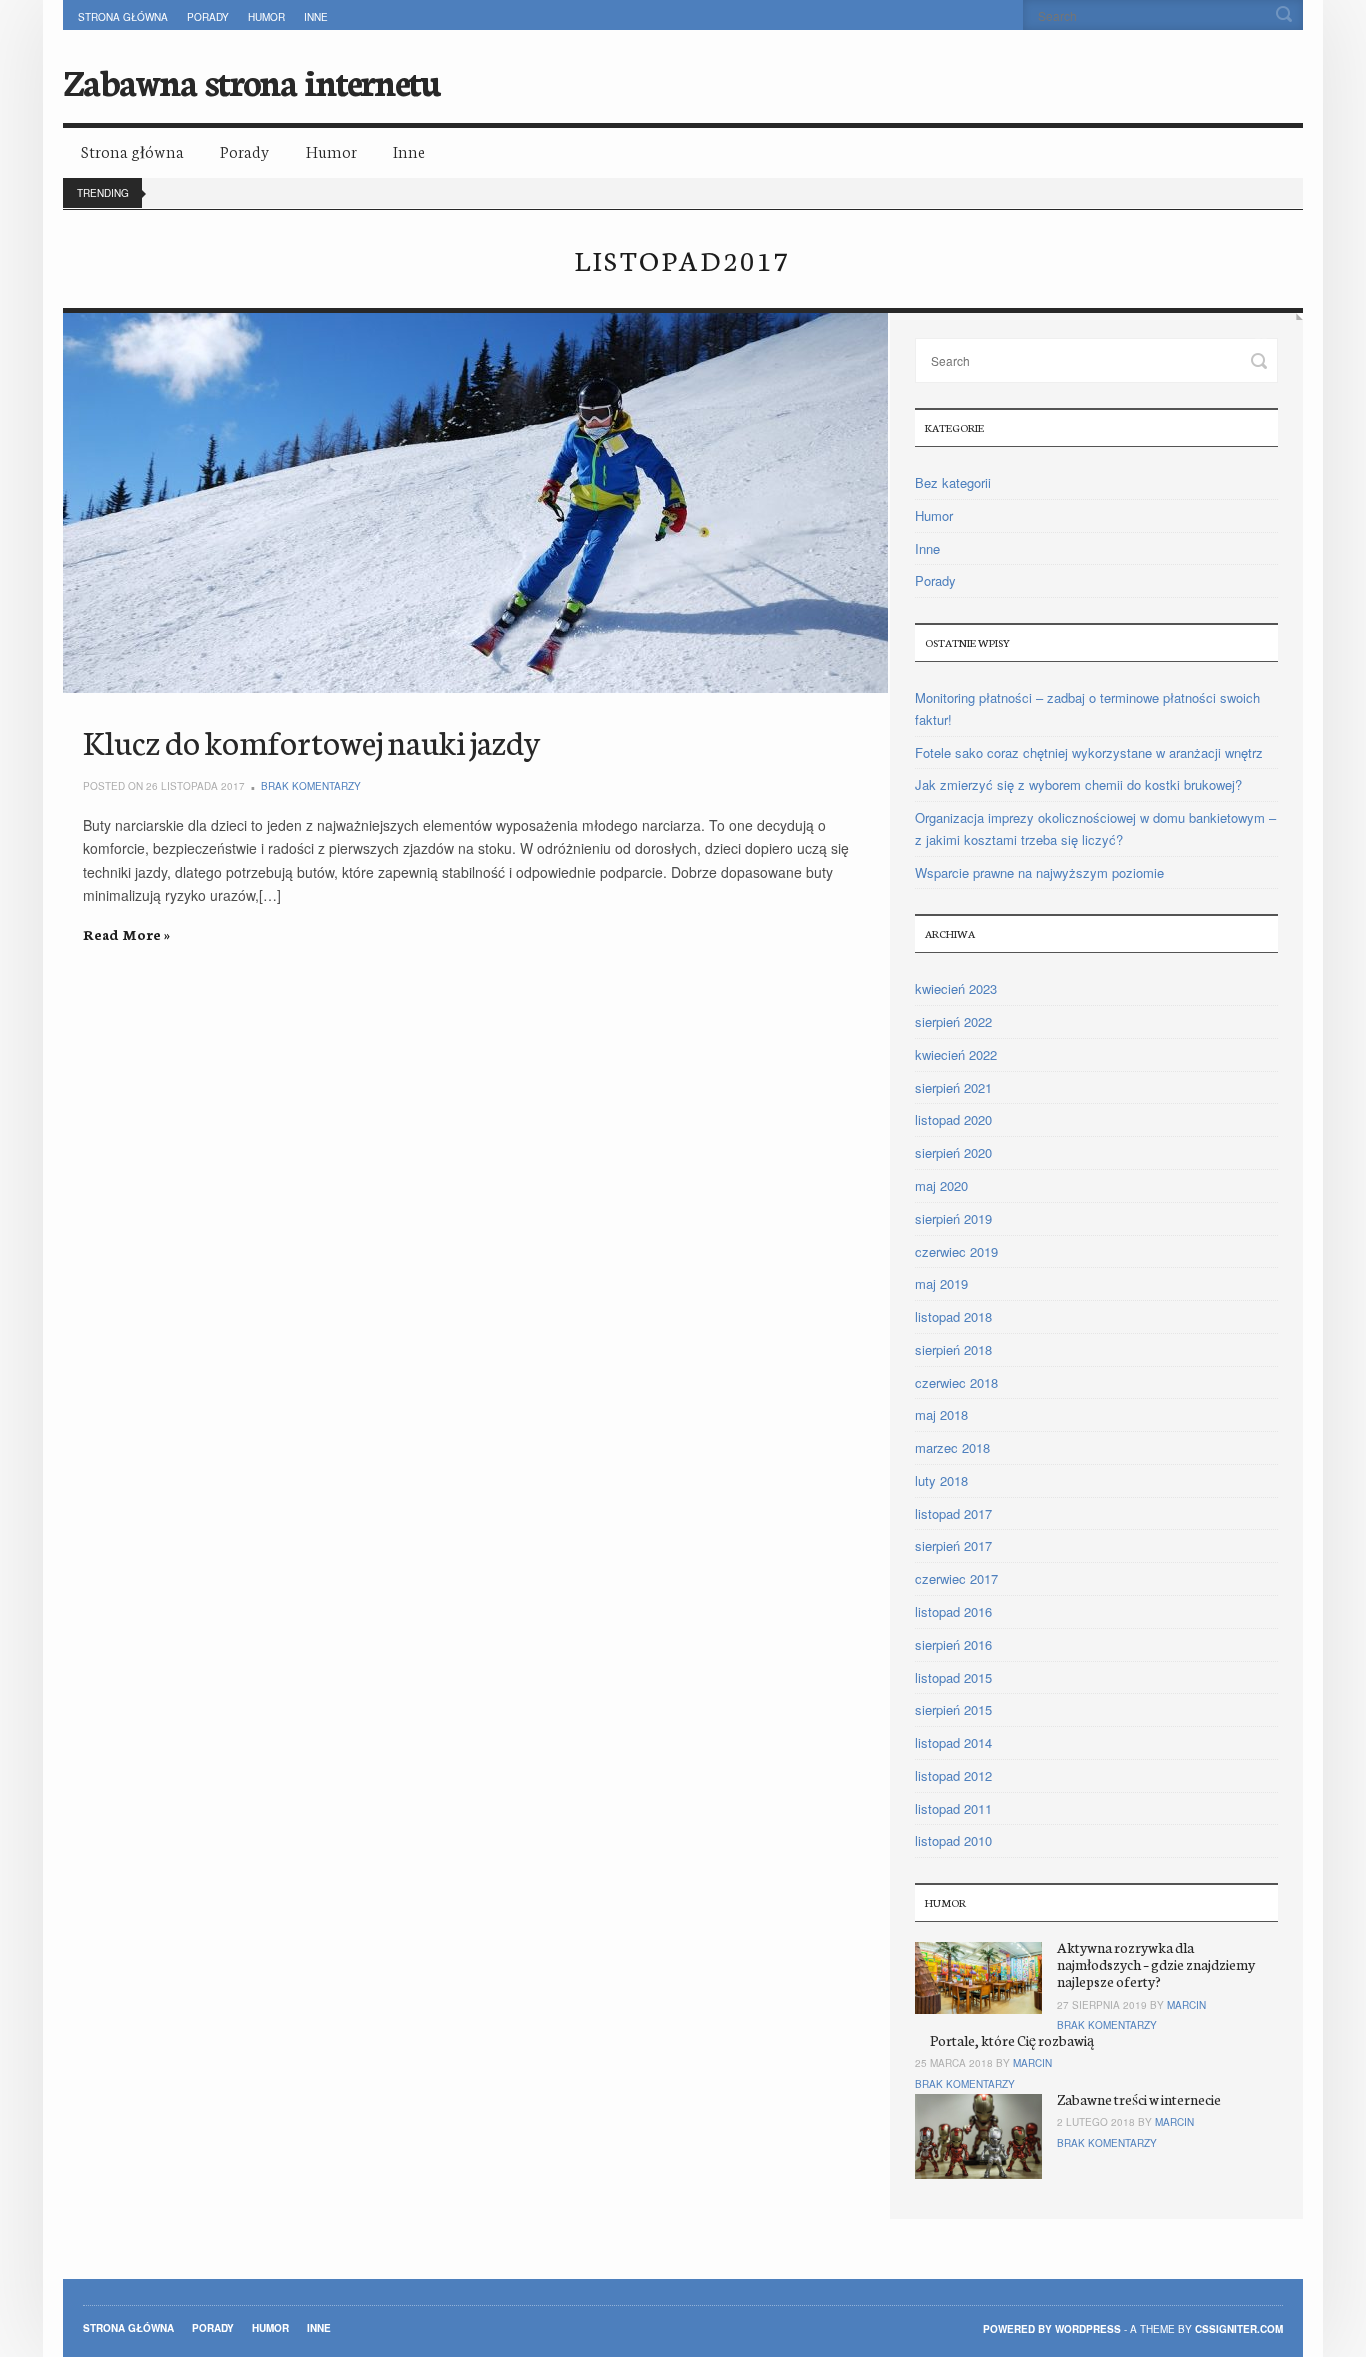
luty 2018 (941, 1480)
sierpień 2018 (953, 1349)
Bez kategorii (953, 482)
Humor (266, 17)
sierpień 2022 (953, 1021)
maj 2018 (941, 1414)
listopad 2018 (953, 1316)
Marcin (1186, 2005)
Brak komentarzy (311, 786)
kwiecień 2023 (956, 988)
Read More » (126, 934)
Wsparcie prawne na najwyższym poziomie (1039, 872)
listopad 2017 (953, 1513)
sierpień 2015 (953, 1709)
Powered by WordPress (1052, 2329)
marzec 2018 (952, 1447)
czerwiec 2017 (956, 1578)
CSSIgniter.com (1239, 2329)
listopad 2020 (953, 1119)
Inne (316, 17)
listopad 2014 (953, 1742)
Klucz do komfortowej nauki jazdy (311, 741)
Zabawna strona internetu (250, 80)
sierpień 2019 (953, 1218)
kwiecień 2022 (956, 1054)
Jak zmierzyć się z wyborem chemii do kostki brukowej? (1078, 784)
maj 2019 (941, 1283)
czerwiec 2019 (956, 1251)
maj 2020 (941, 1185)
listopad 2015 (953, 1677)
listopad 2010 (953, 1840)
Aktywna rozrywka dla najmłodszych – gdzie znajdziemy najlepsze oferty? (1156, 1964)
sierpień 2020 (953, 1152)
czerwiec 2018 (956, 1382)
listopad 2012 (953, 1775)
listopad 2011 (953, 1808)
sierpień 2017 (953, 1545)
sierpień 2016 (953, 1644)
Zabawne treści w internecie (1139, 2099)
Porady (208, 17)
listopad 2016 (953, 1611)
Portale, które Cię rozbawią (1012, 2040)
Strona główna (123, 17)
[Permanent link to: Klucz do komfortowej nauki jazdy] (476, 503)
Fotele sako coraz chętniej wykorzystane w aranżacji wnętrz (1089, 752)
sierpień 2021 (953, 1087)
